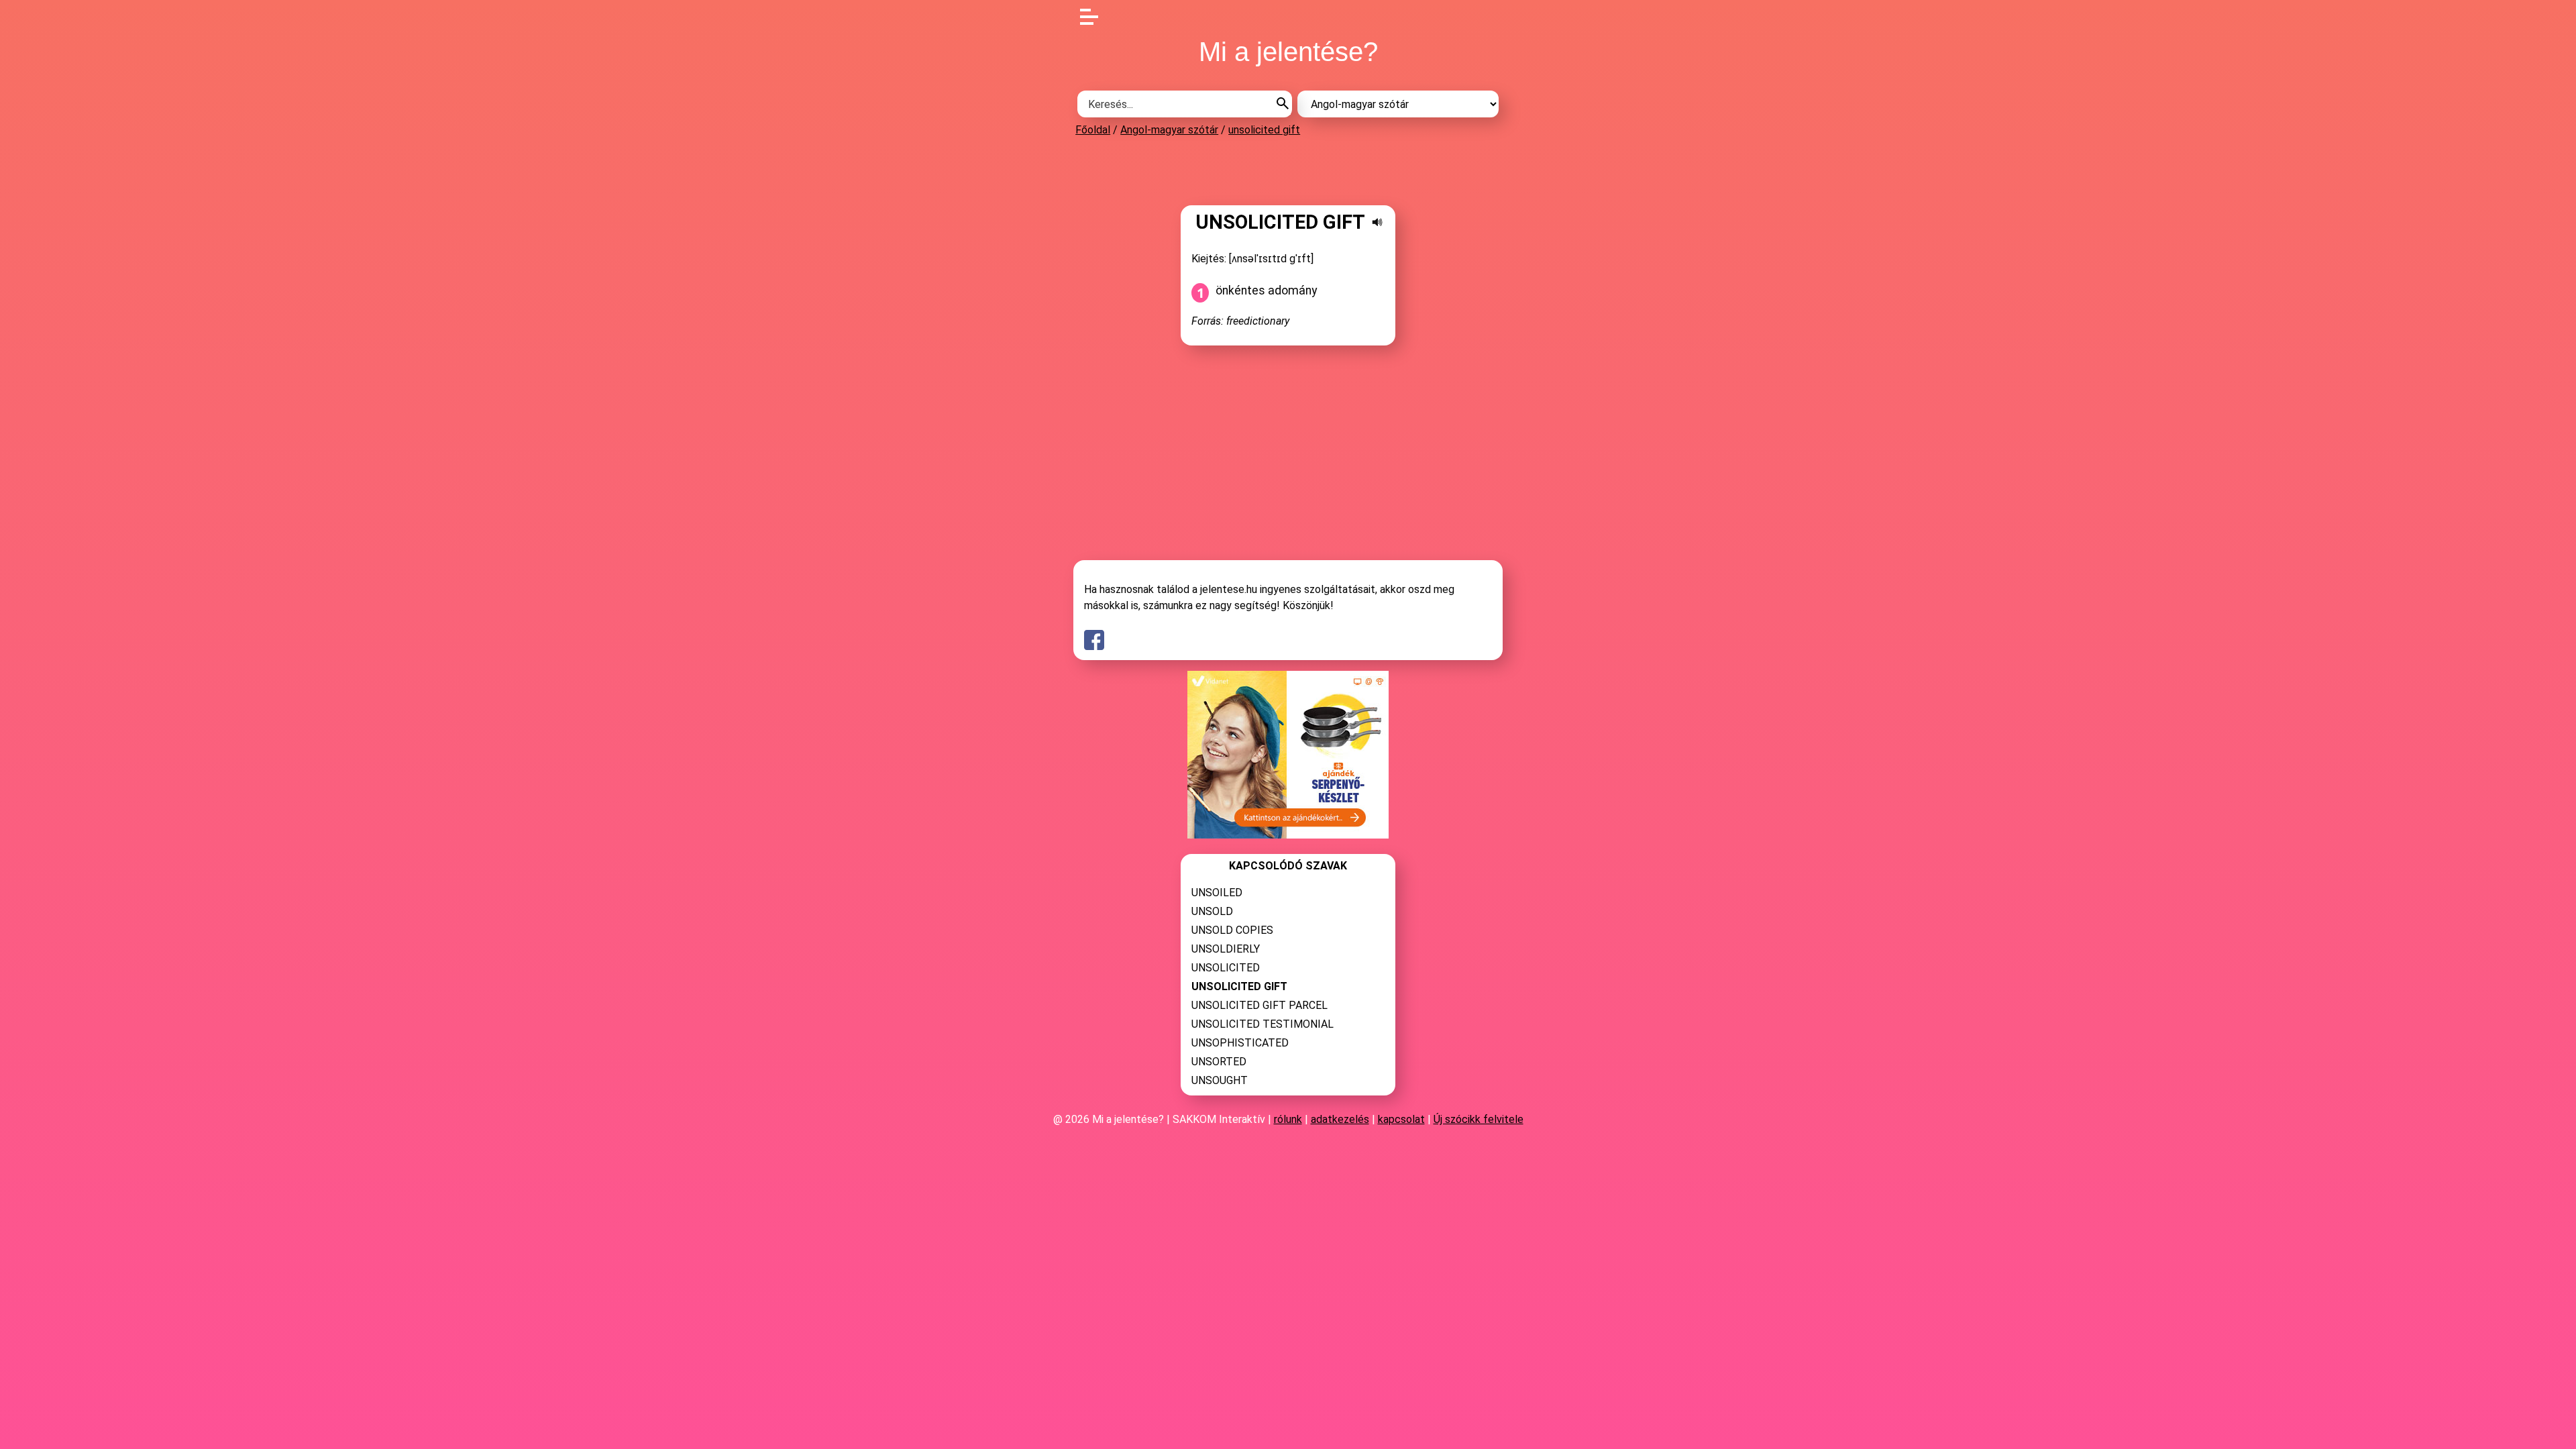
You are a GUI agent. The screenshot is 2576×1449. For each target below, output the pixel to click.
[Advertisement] (1288, 170)
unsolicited (1226, 968)
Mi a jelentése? (1288, 52)
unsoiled (1217, 893)
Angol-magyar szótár (1169, 130)
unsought (1220, 1080)
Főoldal (1093, 130)
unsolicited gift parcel (1259, 1005)
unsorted (1219, 1062)
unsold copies (1232, 930)
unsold (1212, 911)
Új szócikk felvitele (1479, 1119)
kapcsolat (1401, 1119)
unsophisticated (1240, 1043)
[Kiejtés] (1377, 222)
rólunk (1288, 1119)
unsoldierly (1226, 949)
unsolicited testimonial (1263, 1024)
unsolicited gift (1264, 130)
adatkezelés (1340, 1119)
